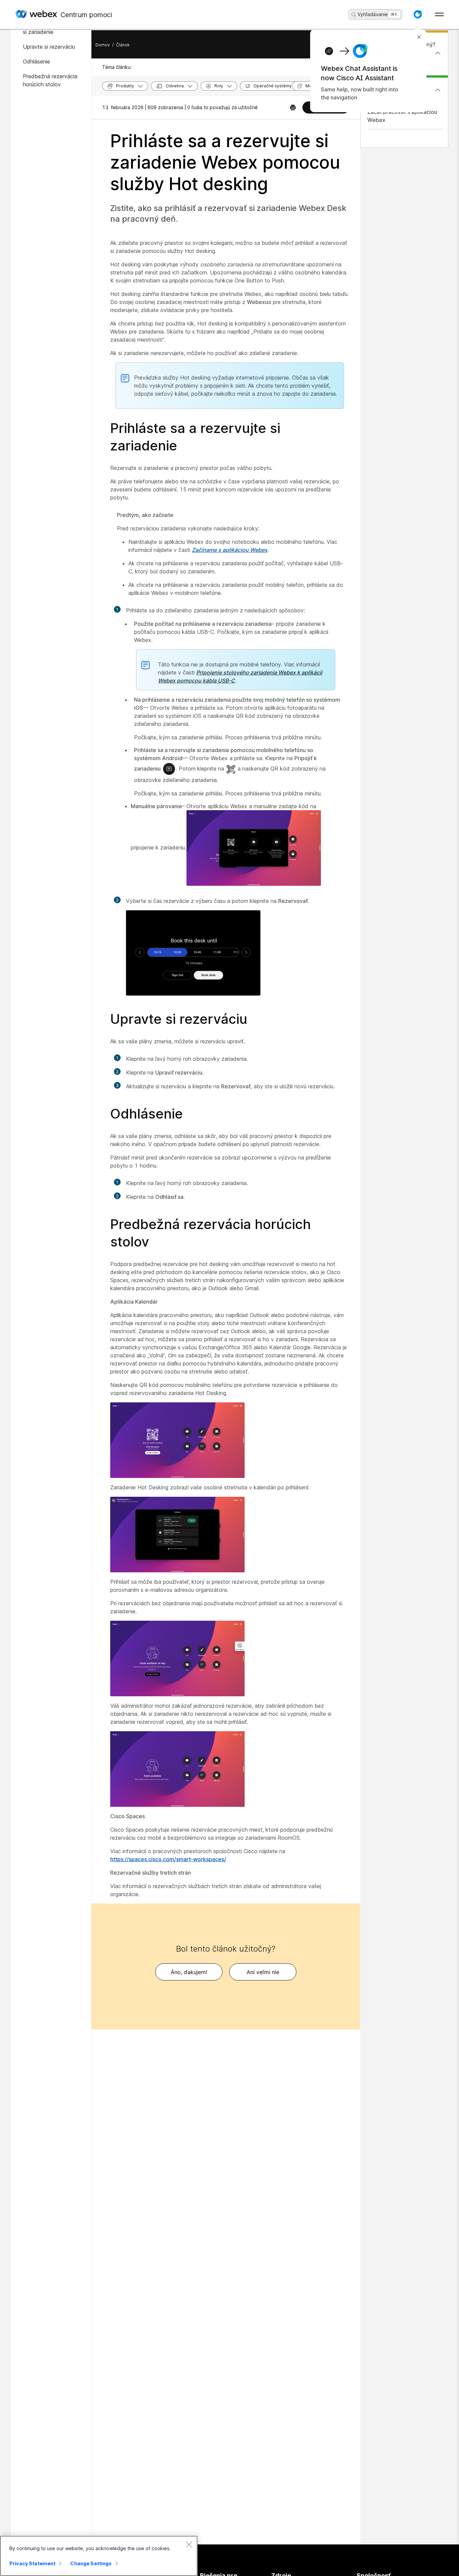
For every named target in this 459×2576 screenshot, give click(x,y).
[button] (418, 14)
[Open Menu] (439, 14)
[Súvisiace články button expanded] (438, 90)
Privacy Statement (32, 2563)
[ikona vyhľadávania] (354, 15)
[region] (99, 2556)
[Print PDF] (293, 107)
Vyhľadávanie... (375, 14)
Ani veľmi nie (263, 1972)
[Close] (189, 2544)
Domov (103, 45)
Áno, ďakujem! (189, 1972)
